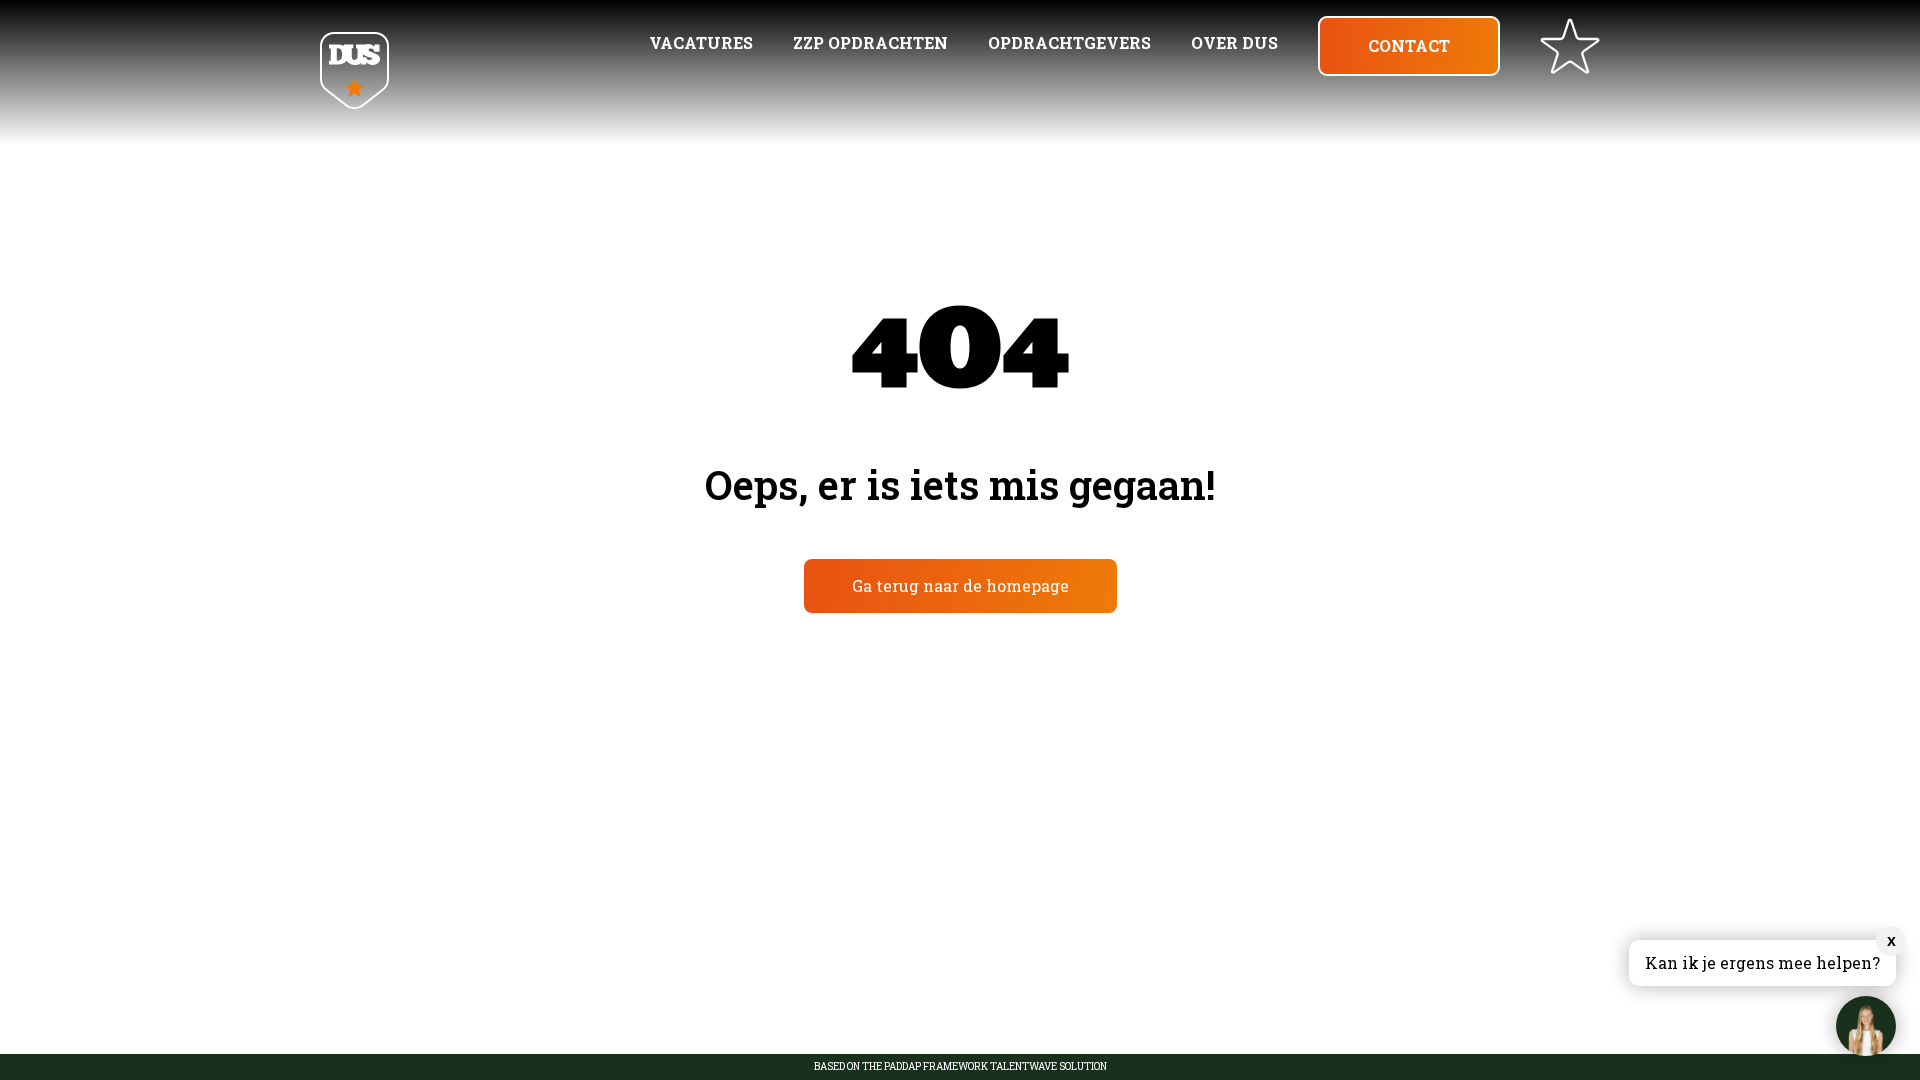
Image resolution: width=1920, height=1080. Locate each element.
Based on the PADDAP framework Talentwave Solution (960, 1067)
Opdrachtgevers (1069, 42)
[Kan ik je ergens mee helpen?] (1866, 1026)
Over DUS (1234, 42)
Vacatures (701, 42)
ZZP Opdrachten (870, 42)
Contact (1409, 45)
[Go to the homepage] (354, 72)
